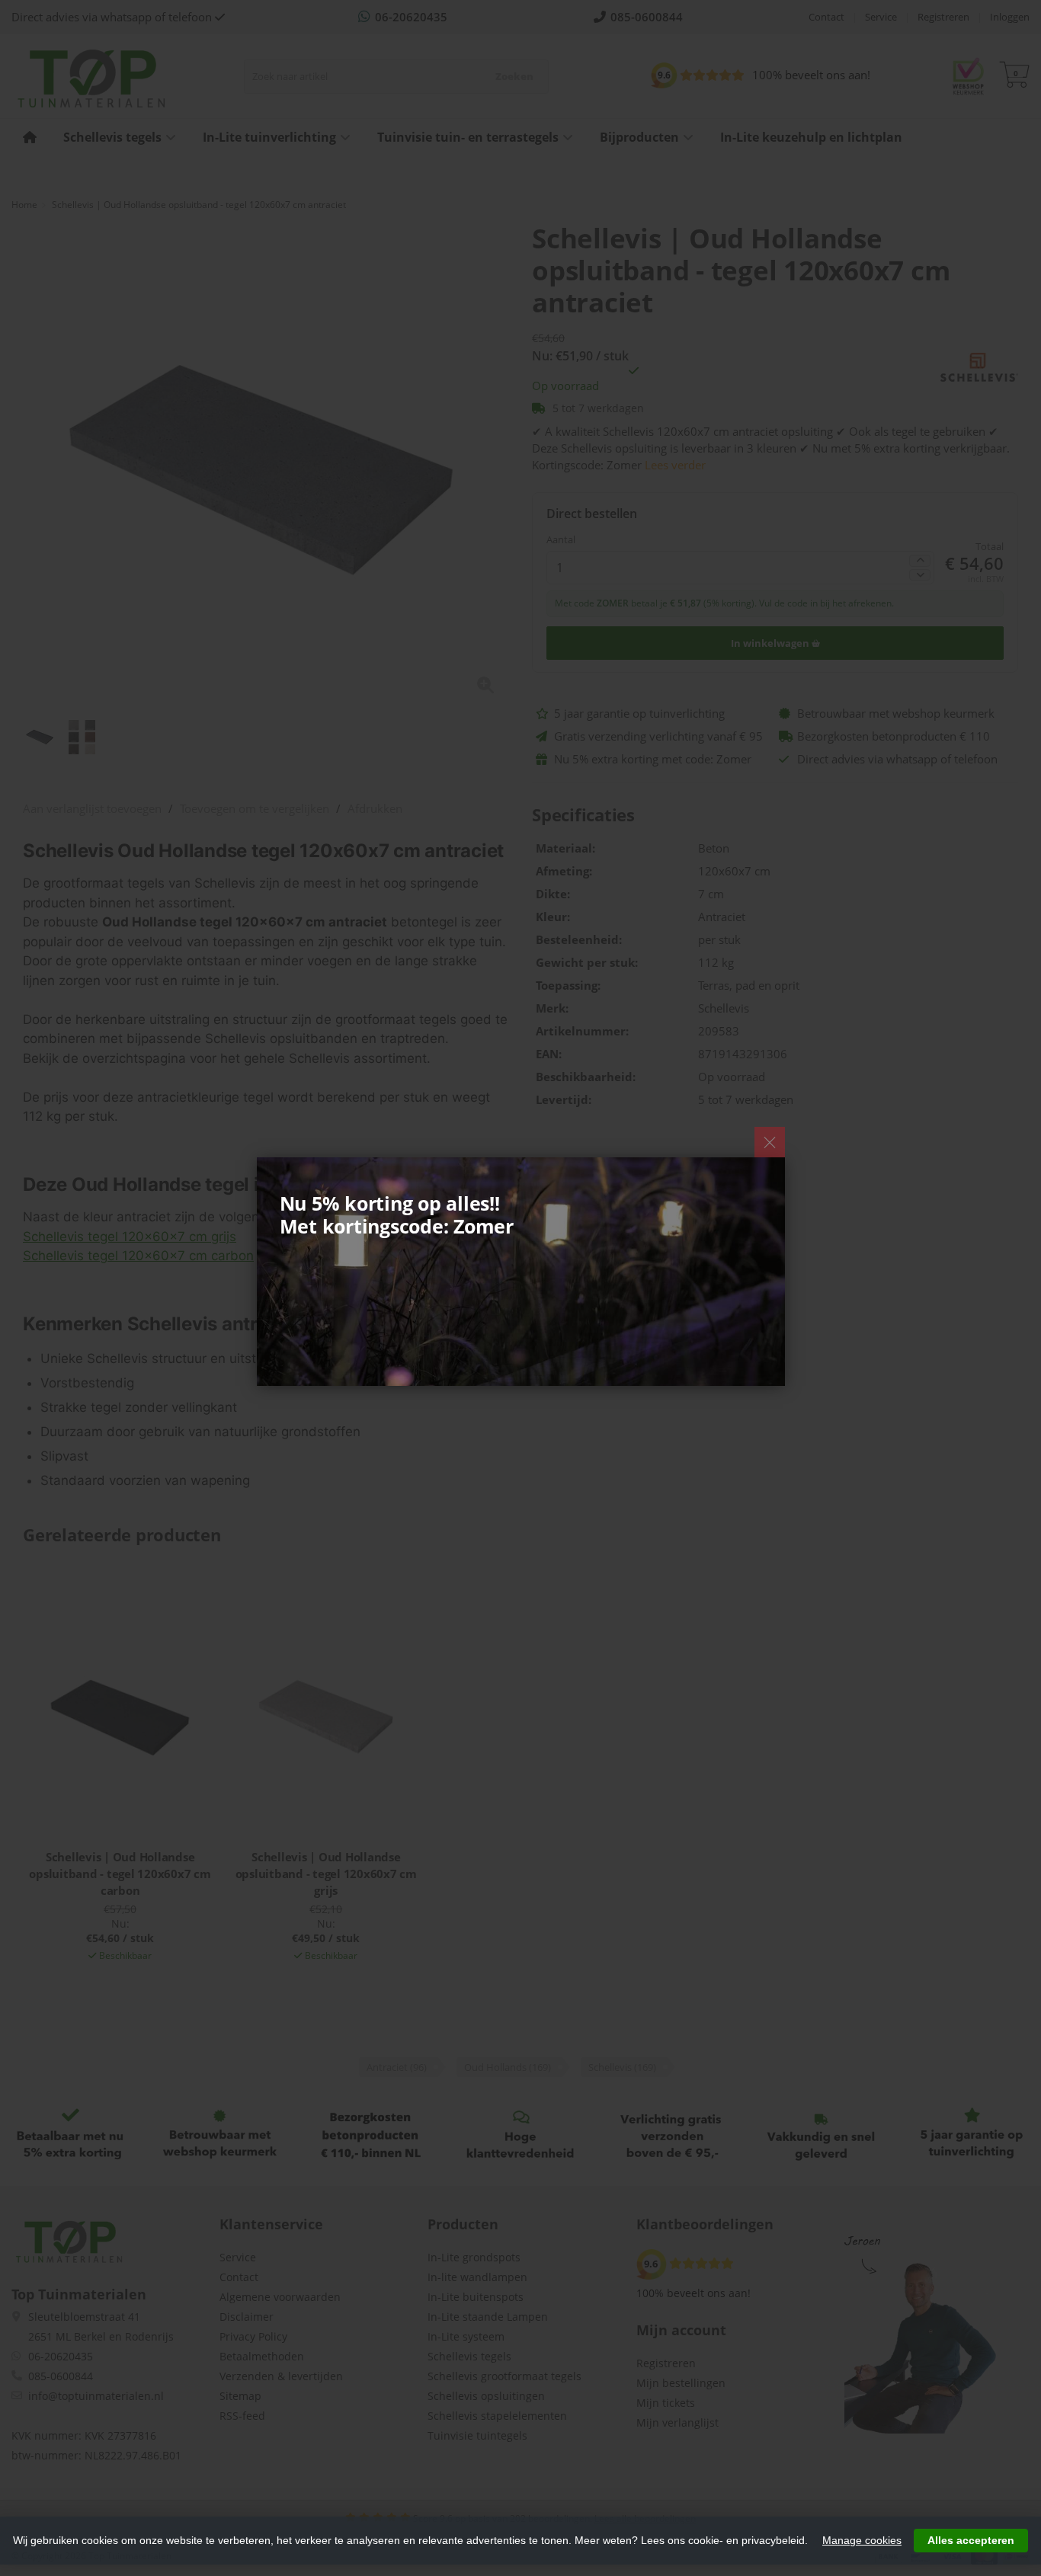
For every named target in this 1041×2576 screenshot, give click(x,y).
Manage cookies (862, 2540)
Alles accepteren (971, 2540)
